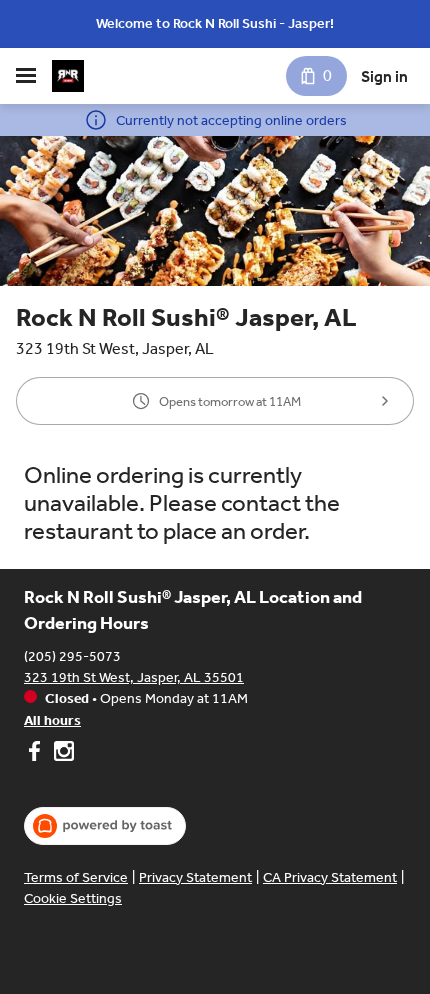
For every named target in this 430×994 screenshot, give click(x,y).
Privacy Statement (195, 877)
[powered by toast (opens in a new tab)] (105, 826)
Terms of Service (76, 877)
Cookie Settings (73, 898)
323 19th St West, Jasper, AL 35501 (134, 677)
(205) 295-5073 (72, 656)
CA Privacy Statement (330, 877)
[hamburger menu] (26, 76)
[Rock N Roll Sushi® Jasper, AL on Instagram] (61, 754)
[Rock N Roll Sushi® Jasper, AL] (68, 76)
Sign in (384, 76)
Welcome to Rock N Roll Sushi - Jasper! (215, 23)
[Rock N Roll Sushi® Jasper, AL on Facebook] (36, 754)
